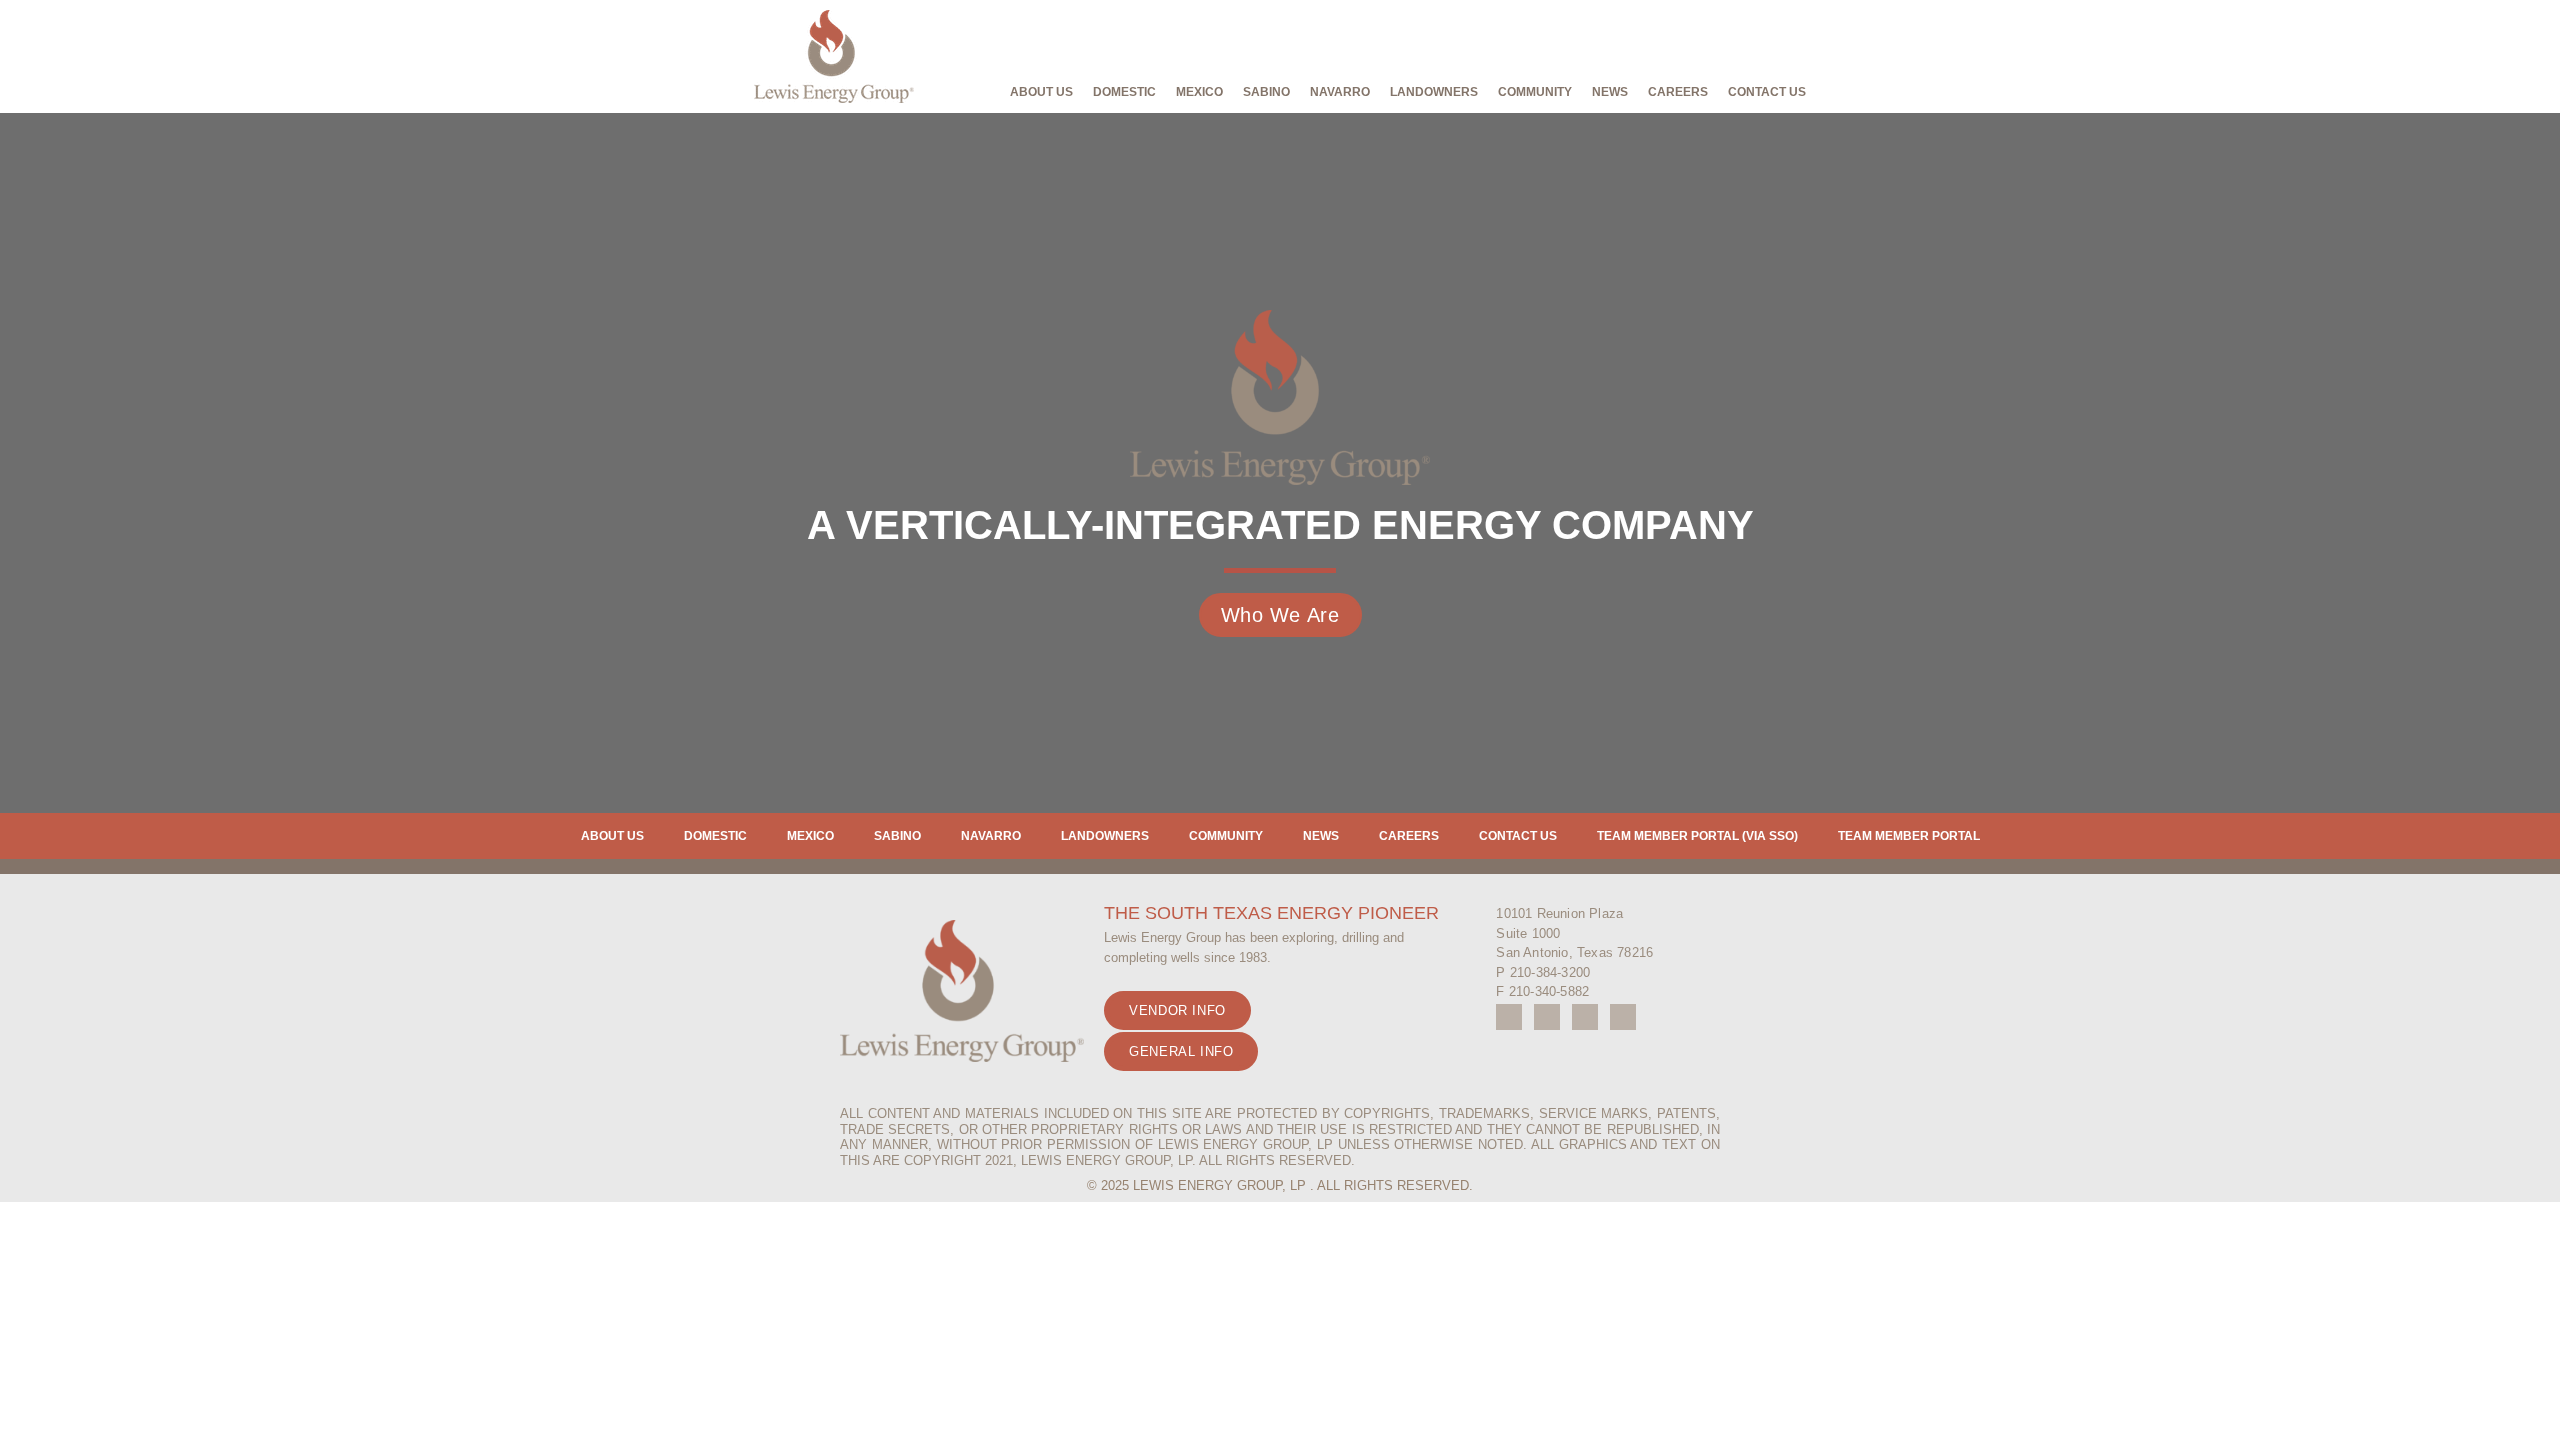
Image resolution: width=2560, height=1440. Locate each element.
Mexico (1199, 92)
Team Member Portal (1909, 836)
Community (1535, 92)
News (1610, 92)
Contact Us (1767, 92)
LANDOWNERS (1434, 92)
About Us (1041, 92)
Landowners (1105, 836)
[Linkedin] (1623, 1017)
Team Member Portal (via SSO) (1697, 836)
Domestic (1124, 92)
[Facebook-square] (1509, 1017)
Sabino (1266, 92)
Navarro (1340, 92)
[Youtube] (1585, 1017)
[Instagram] (1547, 1017)
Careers (1678, 92)
